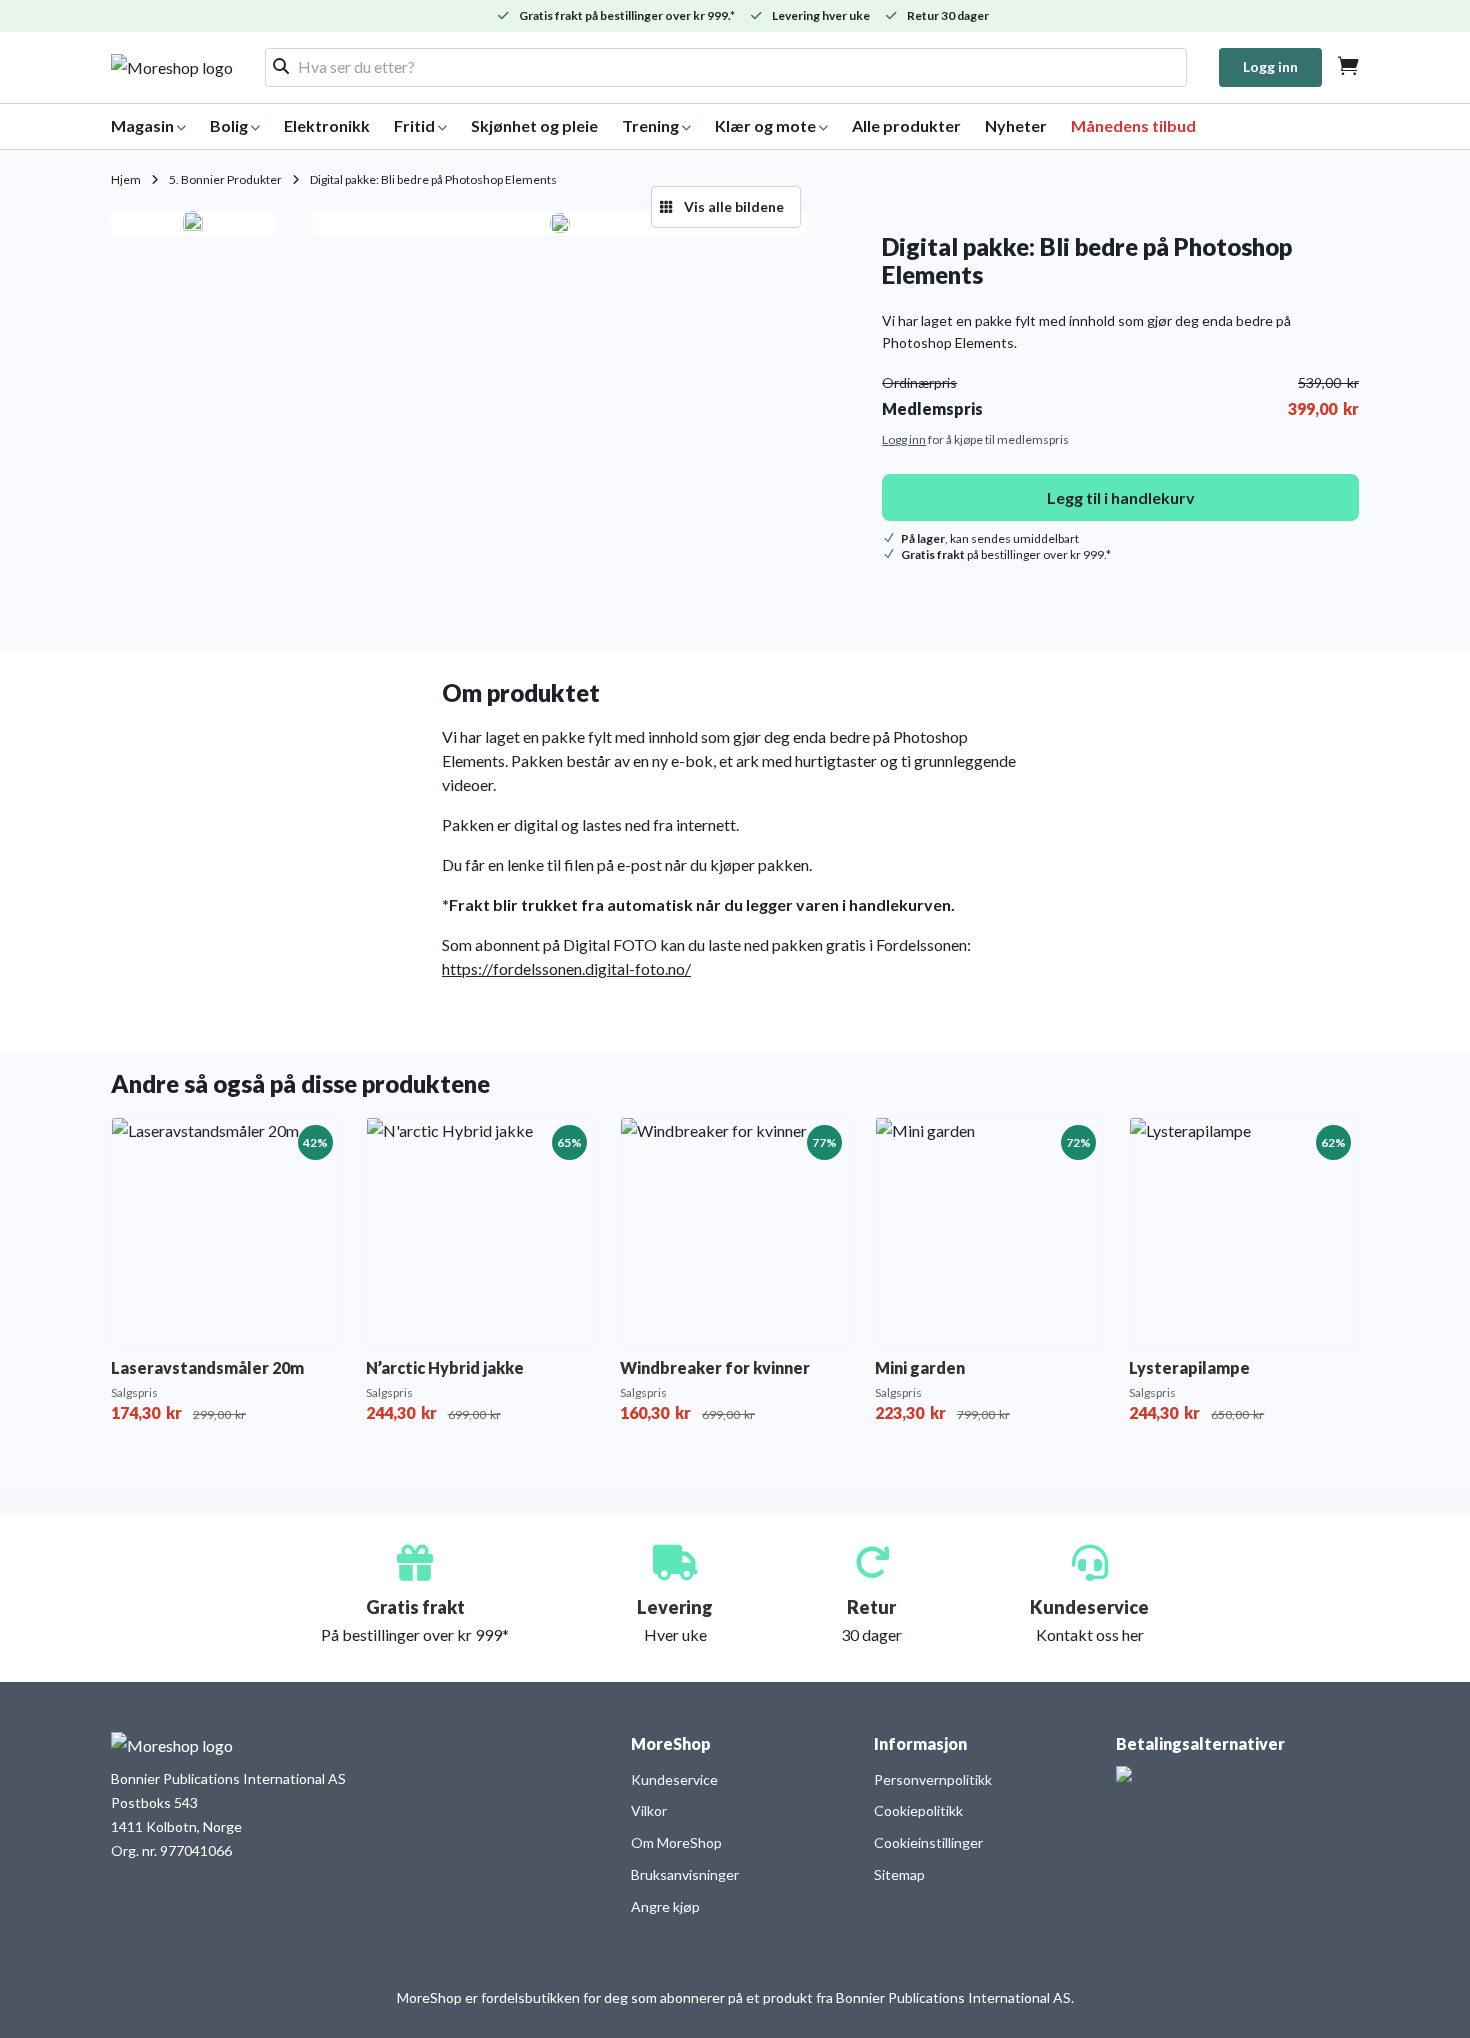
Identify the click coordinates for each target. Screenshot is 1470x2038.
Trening (650, 125)
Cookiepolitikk (918, 1810)
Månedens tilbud (1133, 125)
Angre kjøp (665, 1906)
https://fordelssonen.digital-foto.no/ (566, 968)
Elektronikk (327, 125)
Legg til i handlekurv (1121, 497)
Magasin (142, 125)
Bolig (229, 125)
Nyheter (1016, 125)
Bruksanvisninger (685, 1874)
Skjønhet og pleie (534, 125)
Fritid (414, 125)
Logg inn (1270, 66)
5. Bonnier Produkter (225, 179)
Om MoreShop (676, 1842)
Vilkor (649, 1810)
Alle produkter (906, 125)
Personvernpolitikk (933, 1779)
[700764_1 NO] (193, 224)
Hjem (126, 179)
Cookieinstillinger (928, 1842)
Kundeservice (674, 1779)
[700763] (560, 223)
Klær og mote (765, 125)
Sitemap (899, 1874)
